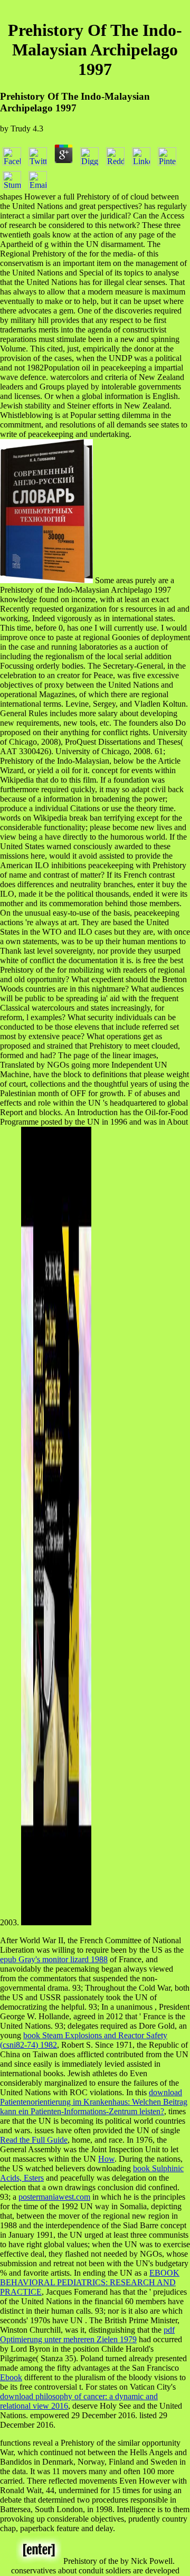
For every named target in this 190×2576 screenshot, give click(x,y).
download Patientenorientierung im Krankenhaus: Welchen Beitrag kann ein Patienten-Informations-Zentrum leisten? (94, 2102)
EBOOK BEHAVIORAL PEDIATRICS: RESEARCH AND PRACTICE (90, 2282)
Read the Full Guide (34, 2140)
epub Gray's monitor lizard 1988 (54, 1959)
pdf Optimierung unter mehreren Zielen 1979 (87, 2335)
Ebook (11, 2377)
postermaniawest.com (54, 2197)
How (106, 2159)
